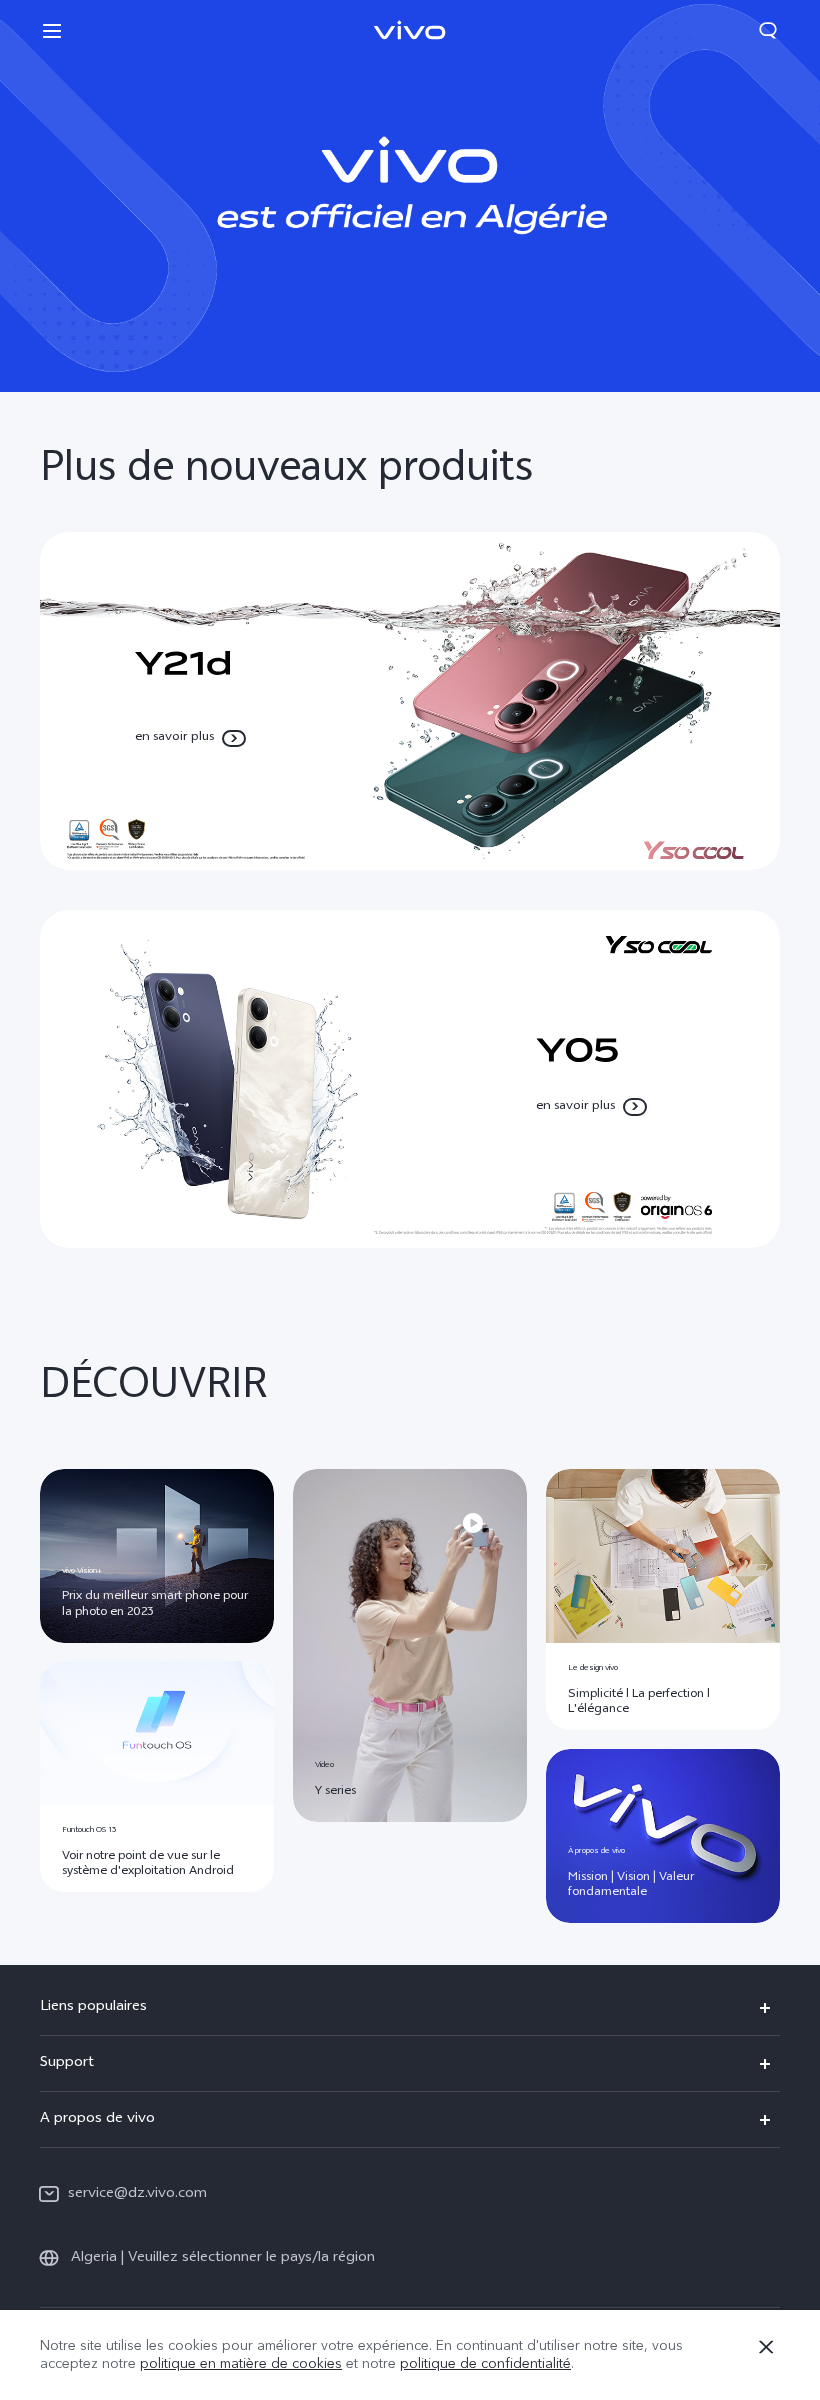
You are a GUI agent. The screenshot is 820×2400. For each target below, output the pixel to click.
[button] (52, 30)
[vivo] (410, 196)
